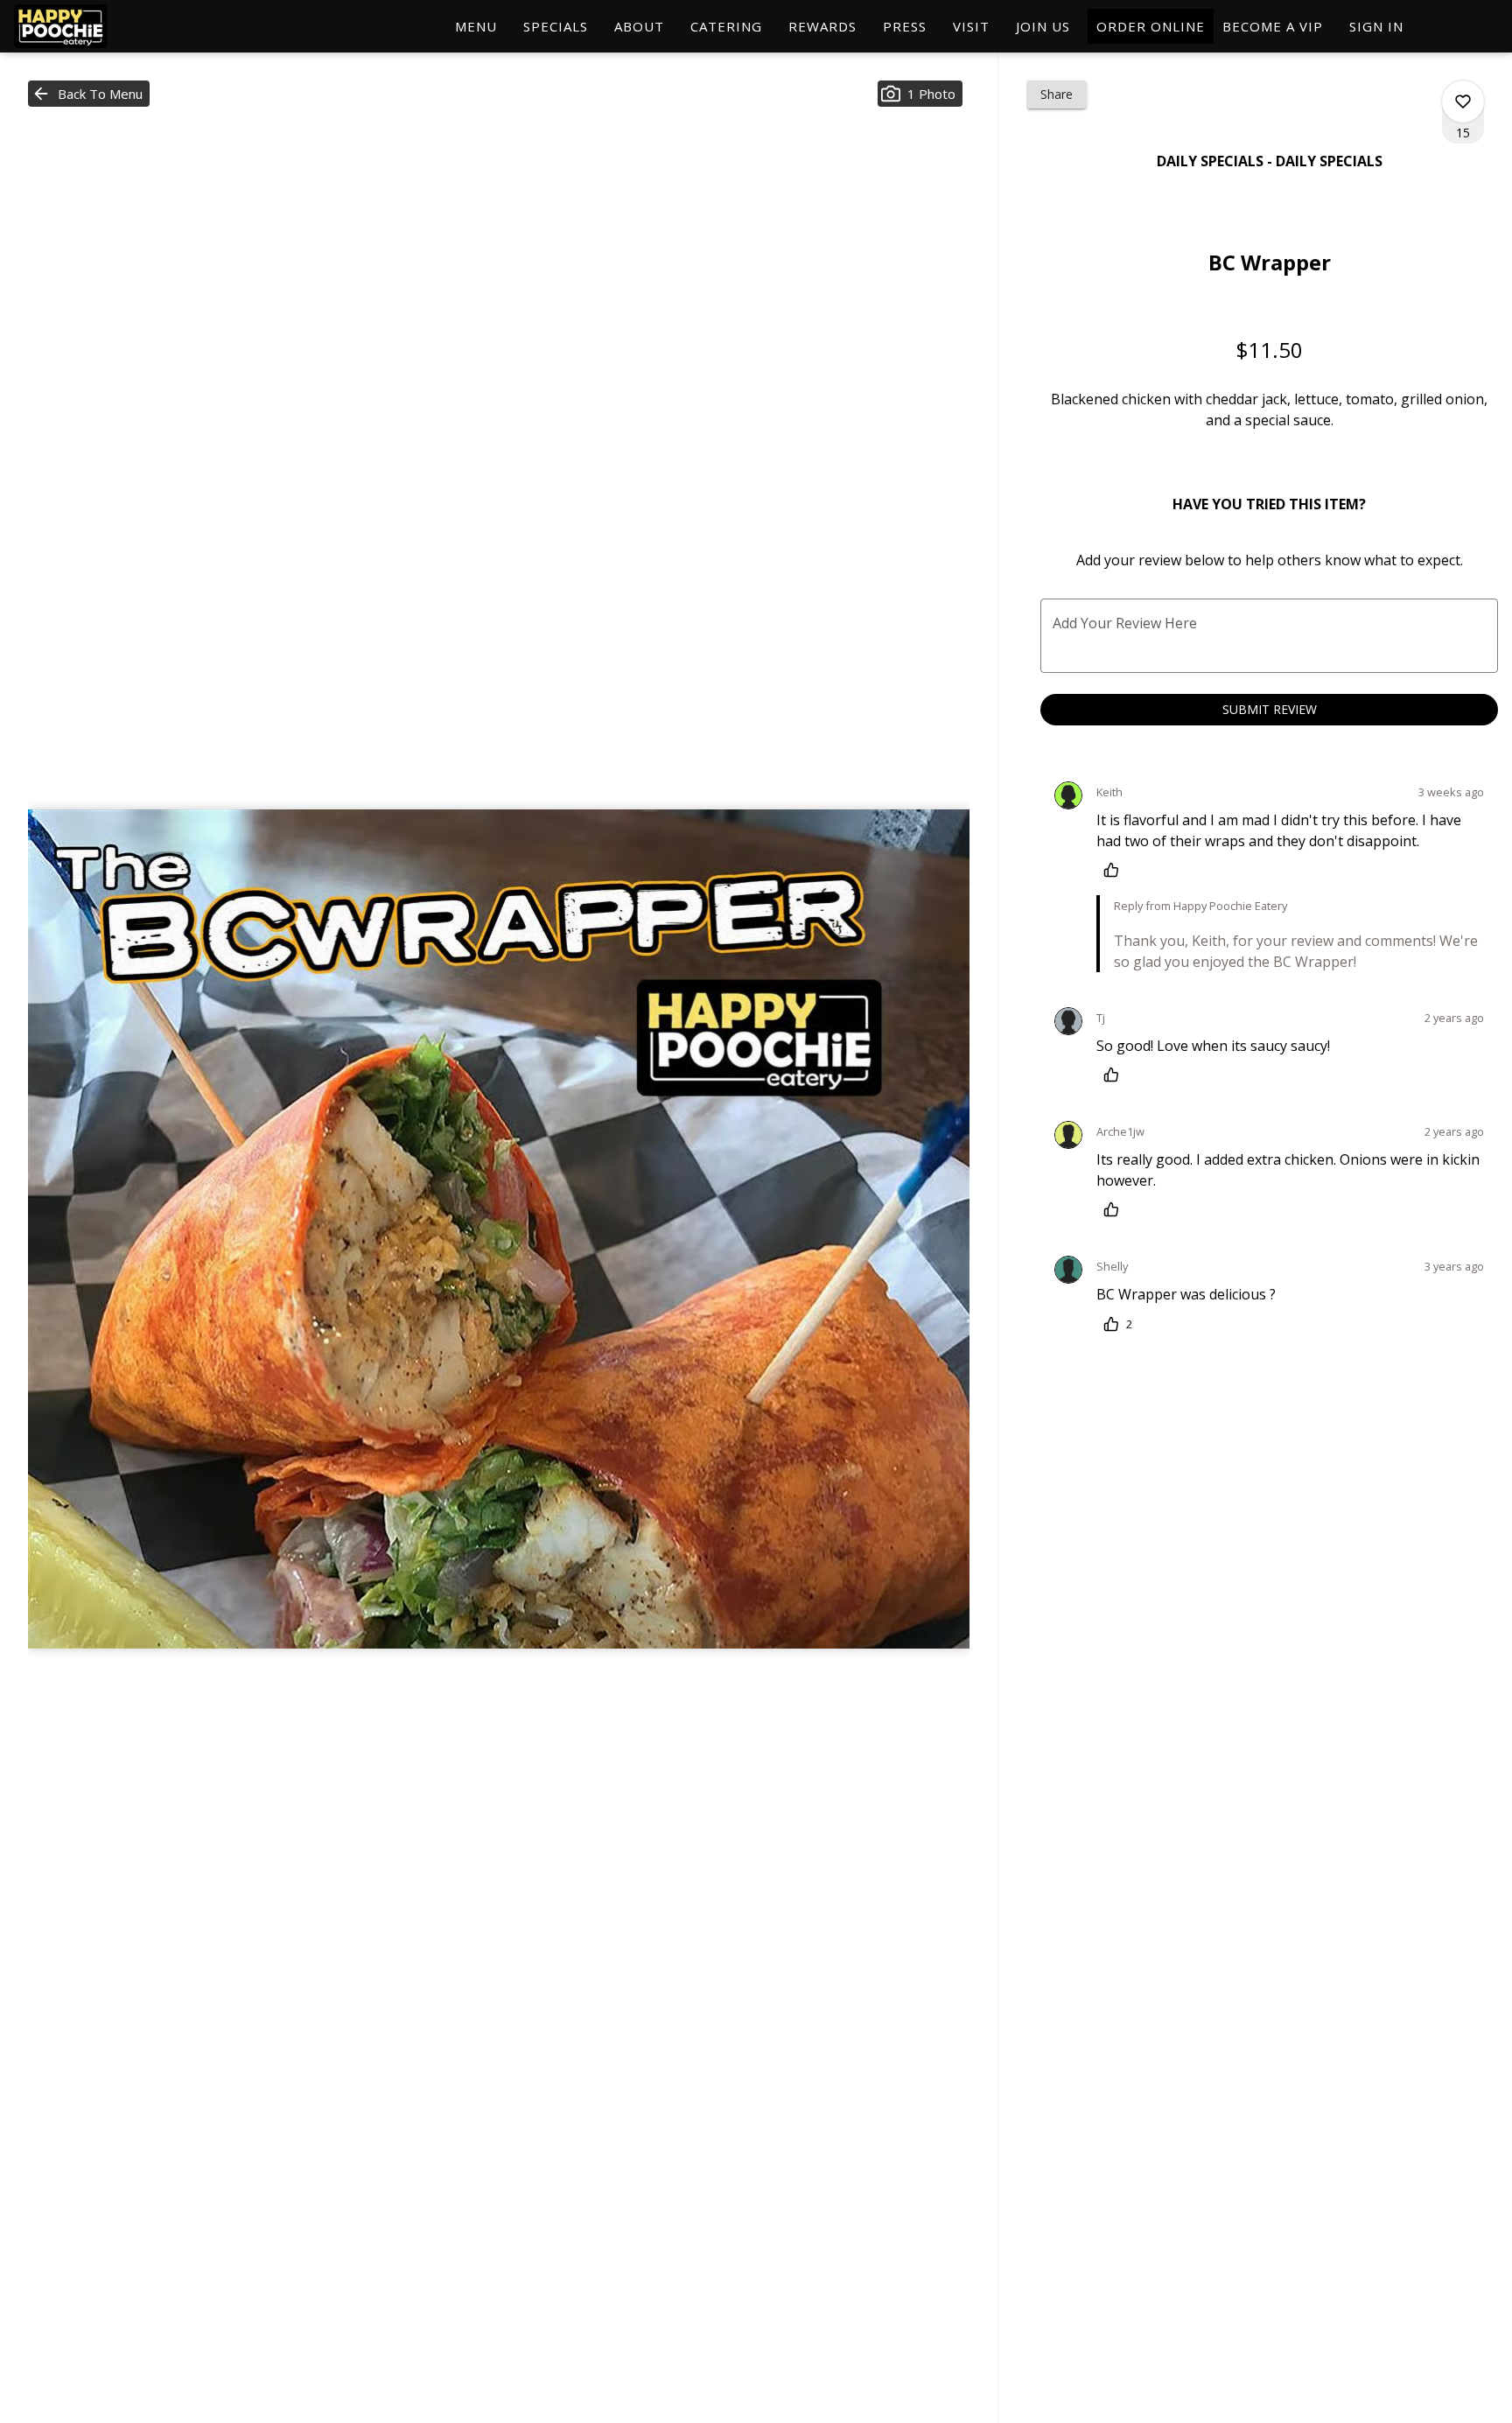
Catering (726, 26)
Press (905, 26)
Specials (556, 26)
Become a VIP (1273, 26)
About (639, 26)
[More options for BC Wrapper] (1463, 102)
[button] (89, 94)
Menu (476, 26)
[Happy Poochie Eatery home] (93, 26)
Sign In (1376, 26)
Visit (971, 26)
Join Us (1043, 26)
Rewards (822, 26)
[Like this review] (1116, 870)
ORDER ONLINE (1151, 26)
